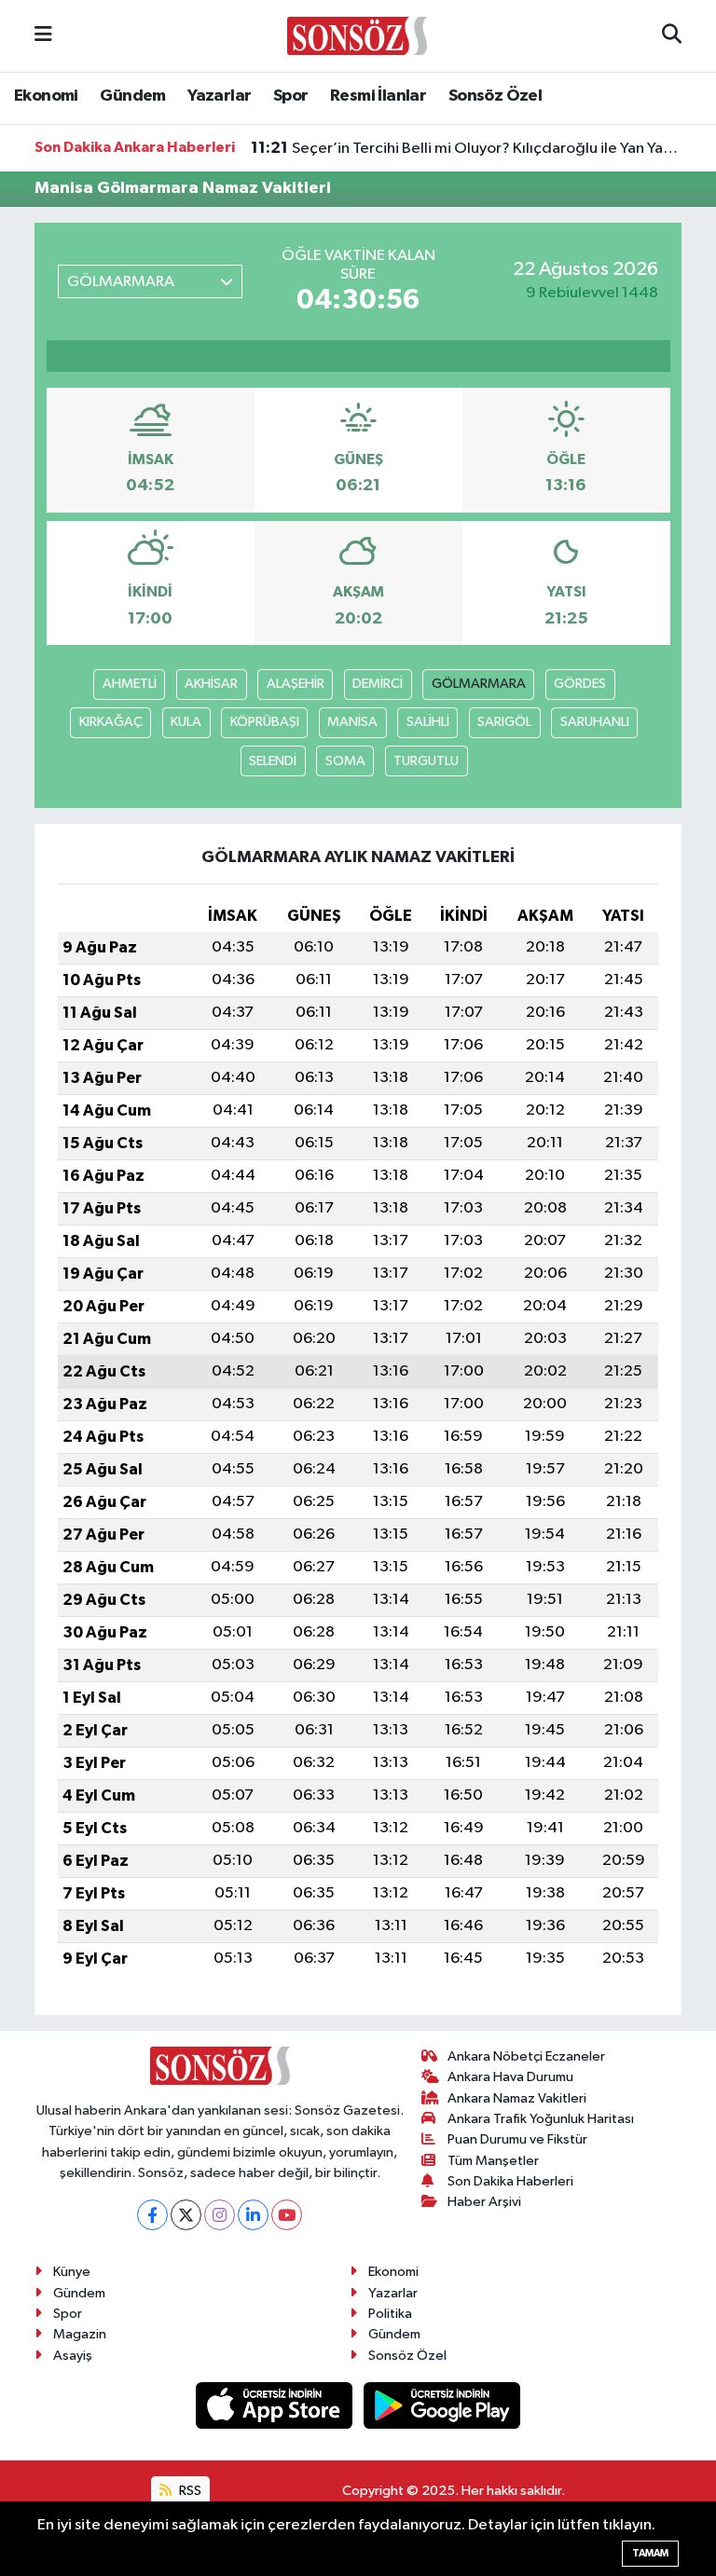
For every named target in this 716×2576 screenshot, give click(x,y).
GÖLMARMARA (479, 684)
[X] (186, 2215)
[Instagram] (220, 2215)
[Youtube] (287, 2215)
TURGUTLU (426, 761)
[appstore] (276, 2405)
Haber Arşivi (484, 2202)
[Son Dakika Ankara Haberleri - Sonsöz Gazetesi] (357, 35)
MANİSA (352, 722)
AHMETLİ (130, 684)
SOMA (345, 761)
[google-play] (442, 2405)
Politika (390, 2314)
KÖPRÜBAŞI (265, 722)
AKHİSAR (211, 684)
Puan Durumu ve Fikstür (517, 2139)
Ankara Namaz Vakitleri (517, 2098)
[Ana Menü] (43, 36)
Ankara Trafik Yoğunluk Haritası (541, 2119)
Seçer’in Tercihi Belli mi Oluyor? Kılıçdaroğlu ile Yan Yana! (467, 148)
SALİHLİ (428, 722)
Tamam (650, 2553)
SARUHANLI (595, 722)
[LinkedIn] (253, 2215)
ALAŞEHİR (296, 684)
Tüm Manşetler (493, 2161)
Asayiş (73, 2356)
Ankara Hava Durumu (510, 2077)
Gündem (132, 96)
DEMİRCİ (378, 684)
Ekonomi (46, 96)
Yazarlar (219, 96)
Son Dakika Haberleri (510, 2181)
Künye (72, 2272)
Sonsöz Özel (495, 96)
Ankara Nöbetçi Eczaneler (526, 2056)
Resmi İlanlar (378, 96)
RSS (189, 2491)
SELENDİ (273, 761)
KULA (186, 722)
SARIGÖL (504, 722)
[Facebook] (152, 2215)
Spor (291, 96)
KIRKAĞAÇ (111, 722)
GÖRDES (580, 684)
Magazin (80, 2334)
